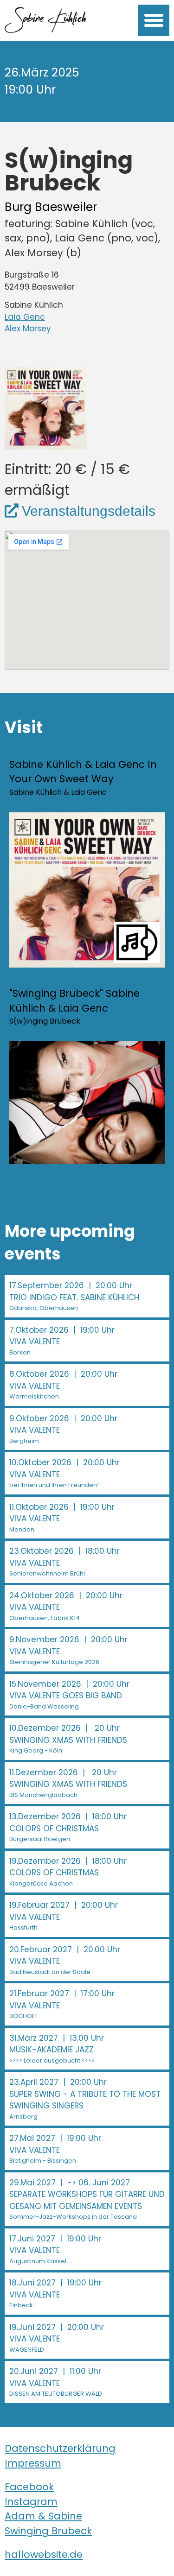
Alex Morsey (28, 329)
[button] (154, 20)
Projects (24, 1034)
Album (21, 805)
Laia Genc (25, 317)
